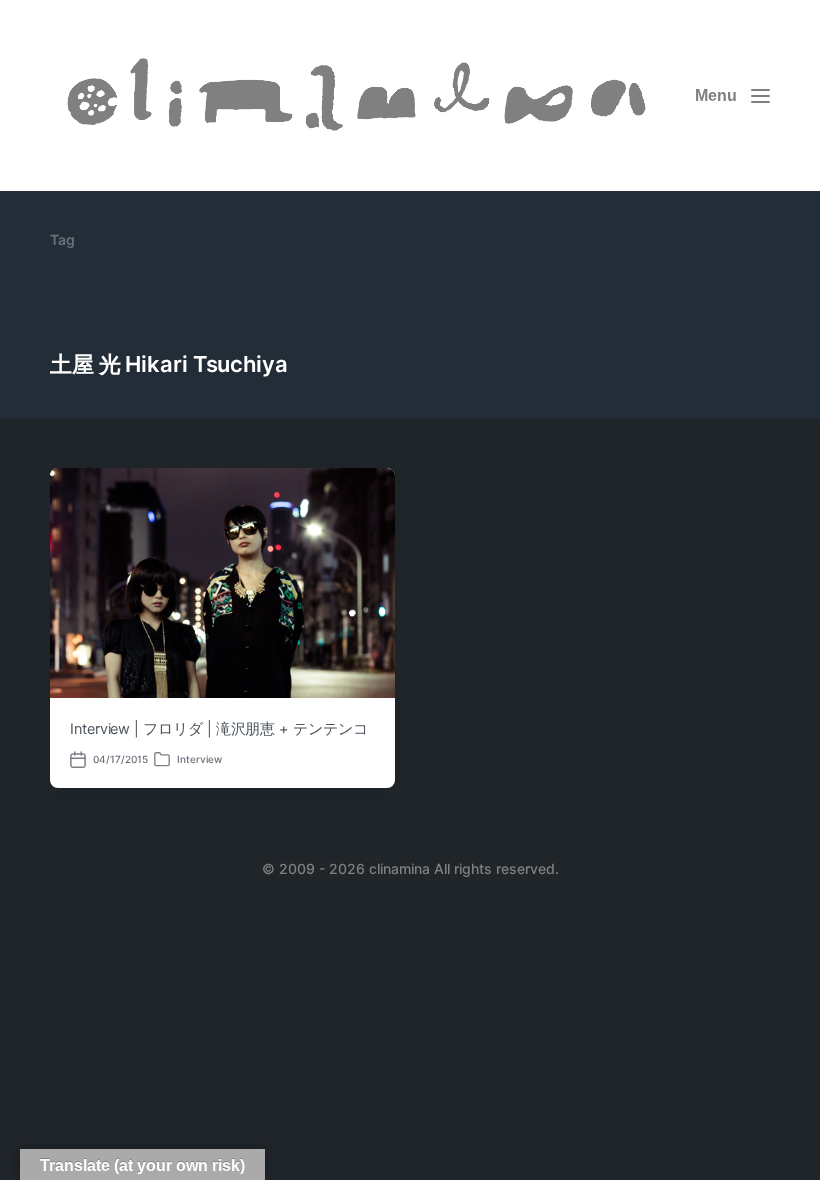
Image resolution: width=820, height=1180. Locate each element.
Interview (199, 759)
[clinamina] (360, 95)
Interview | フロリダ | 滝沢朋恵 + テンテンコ (219, 729)
